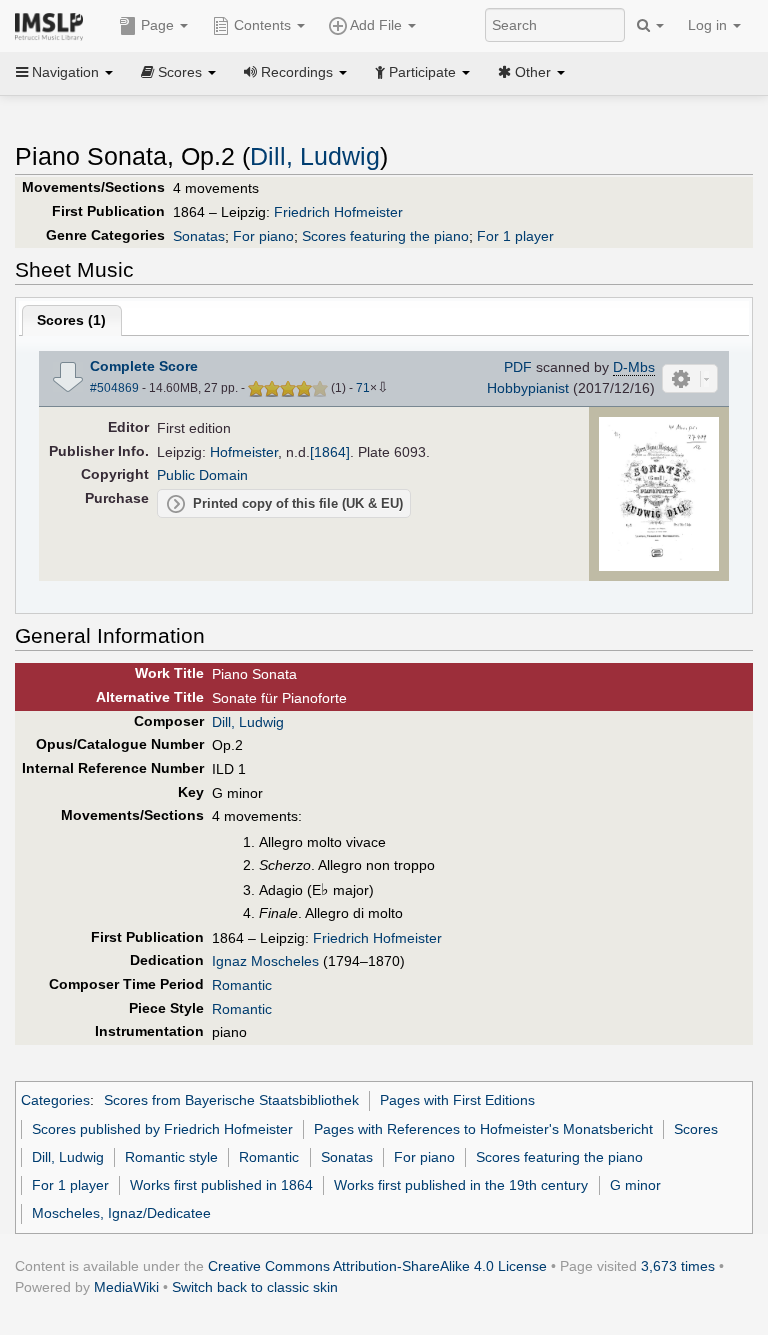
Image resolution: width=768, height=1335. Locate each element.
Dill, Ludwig (315, 156)
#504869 (114, 388)
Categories (55, 1100)
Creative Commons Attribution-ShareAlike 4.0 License (377, 1266)
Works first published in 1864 (221, 1185)
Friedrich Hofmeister (338, 212)
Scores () (71, 320)
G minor (635, 1185)
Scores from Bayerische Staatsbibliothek (231, 1100)
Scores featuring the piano (385, 236)
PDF (518, 367)
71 (363, 388)
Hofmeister (244, 452)
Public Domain (202, 475)
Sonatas (199, 236)
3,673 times (678, 1266)
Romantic (242, 985)
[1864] (330, 452)
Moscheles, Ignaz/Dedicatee (121, 1213)
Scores (696, 1129)
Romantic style (171, 1157)
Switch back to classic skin (255, 1287)
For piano (263, 236)
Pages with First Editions (457, 1100)
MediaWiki (126, 1287)
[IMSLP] (53, 25)
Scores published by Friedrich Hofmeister (162, 1129)
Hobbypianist (528, 388)
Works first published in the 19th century (461, 1185)
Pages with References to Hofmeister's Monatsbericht (483, 1129)
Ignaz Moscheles (265, 961)
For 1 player (515, 236)
